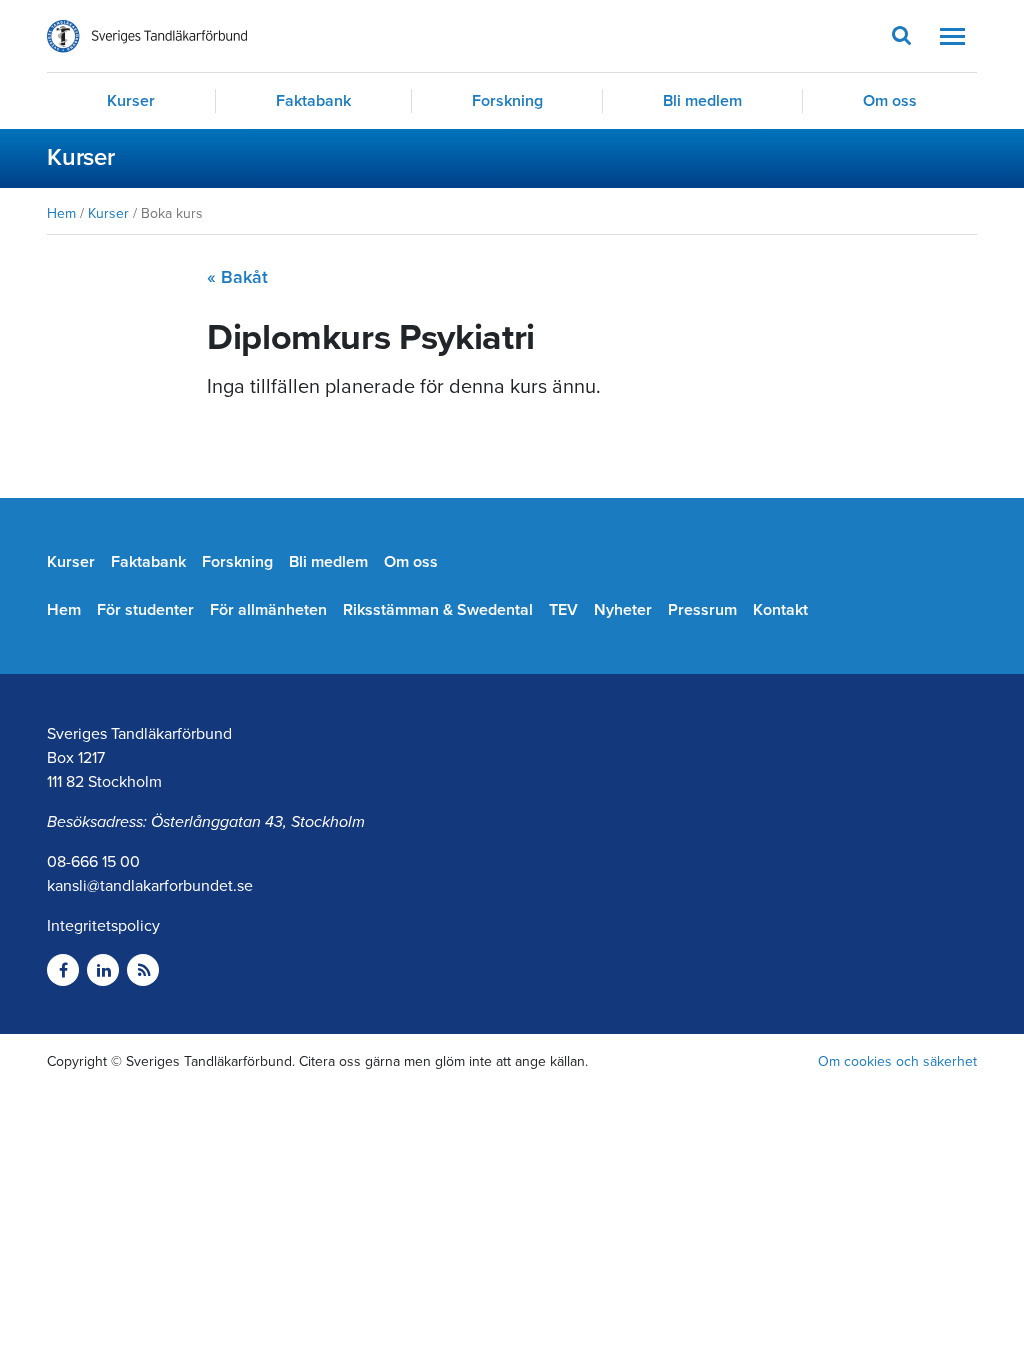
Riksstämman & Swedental (438, 610)
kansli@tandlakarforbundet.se (150, 886)
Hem (61, 213)
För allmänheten (268, 610)
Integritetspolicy (103, 926)
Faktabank (313, 101)
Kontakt (780, 610)
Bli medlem (702, 101)
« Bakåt (237, 277)
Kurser (131, 101)
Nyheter (623, 610)
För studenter (145, 610)
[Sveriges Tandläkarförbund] (147, 36)
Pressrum (702, 610)
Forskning (507, 101)
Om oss (890, 101)
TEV (563, 610)
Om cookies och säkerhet (897, 1061)
